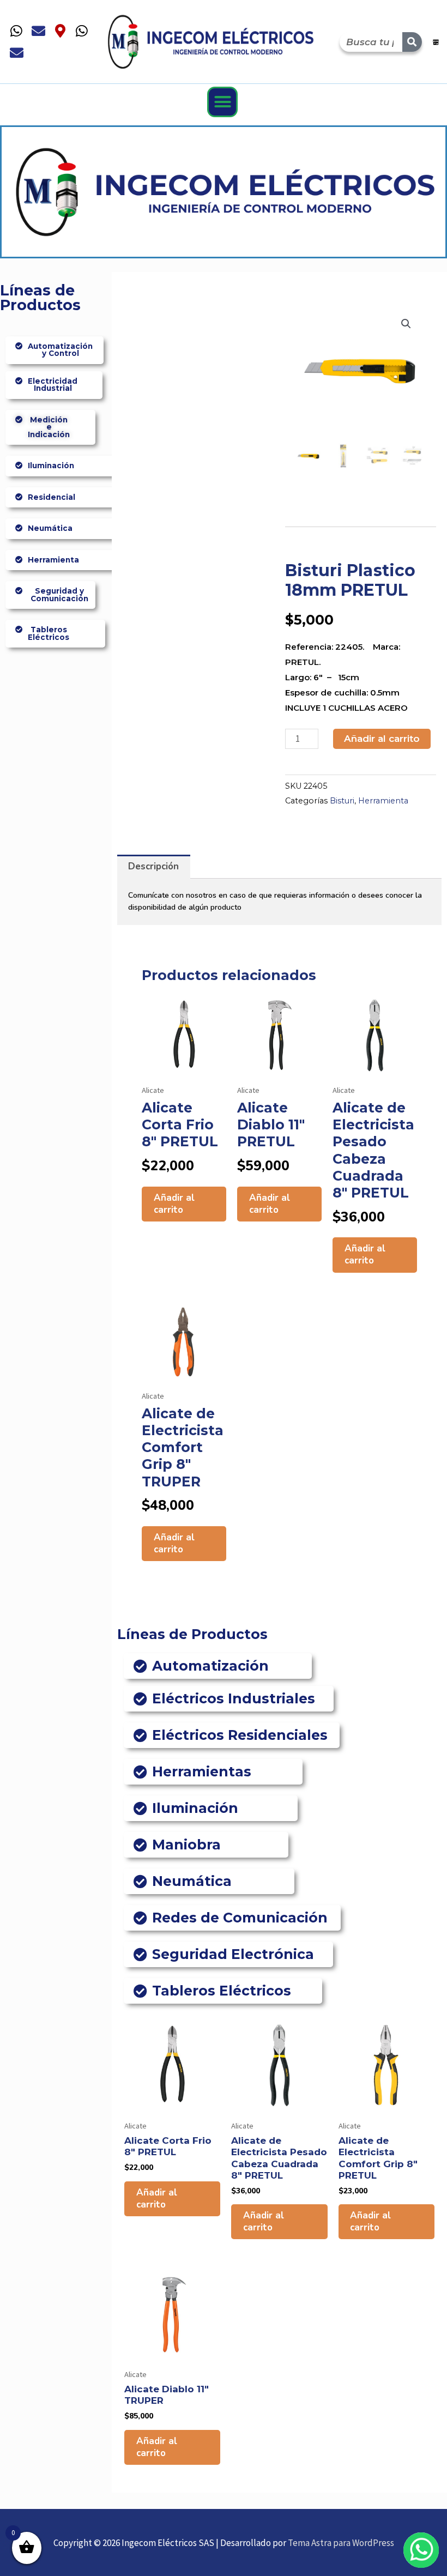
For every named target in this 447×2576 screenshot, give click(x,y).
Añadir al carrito (382, 739)
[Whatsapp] (16, 31)
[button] (222, 102)
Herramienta (383, 801)
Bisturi (342, 801)
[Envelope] (38, 31)
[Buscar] (412, 42)
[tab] (154, 867)
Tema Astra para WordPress (341, 2543)
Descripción (153, 866)
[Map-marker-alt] (60, 31)
